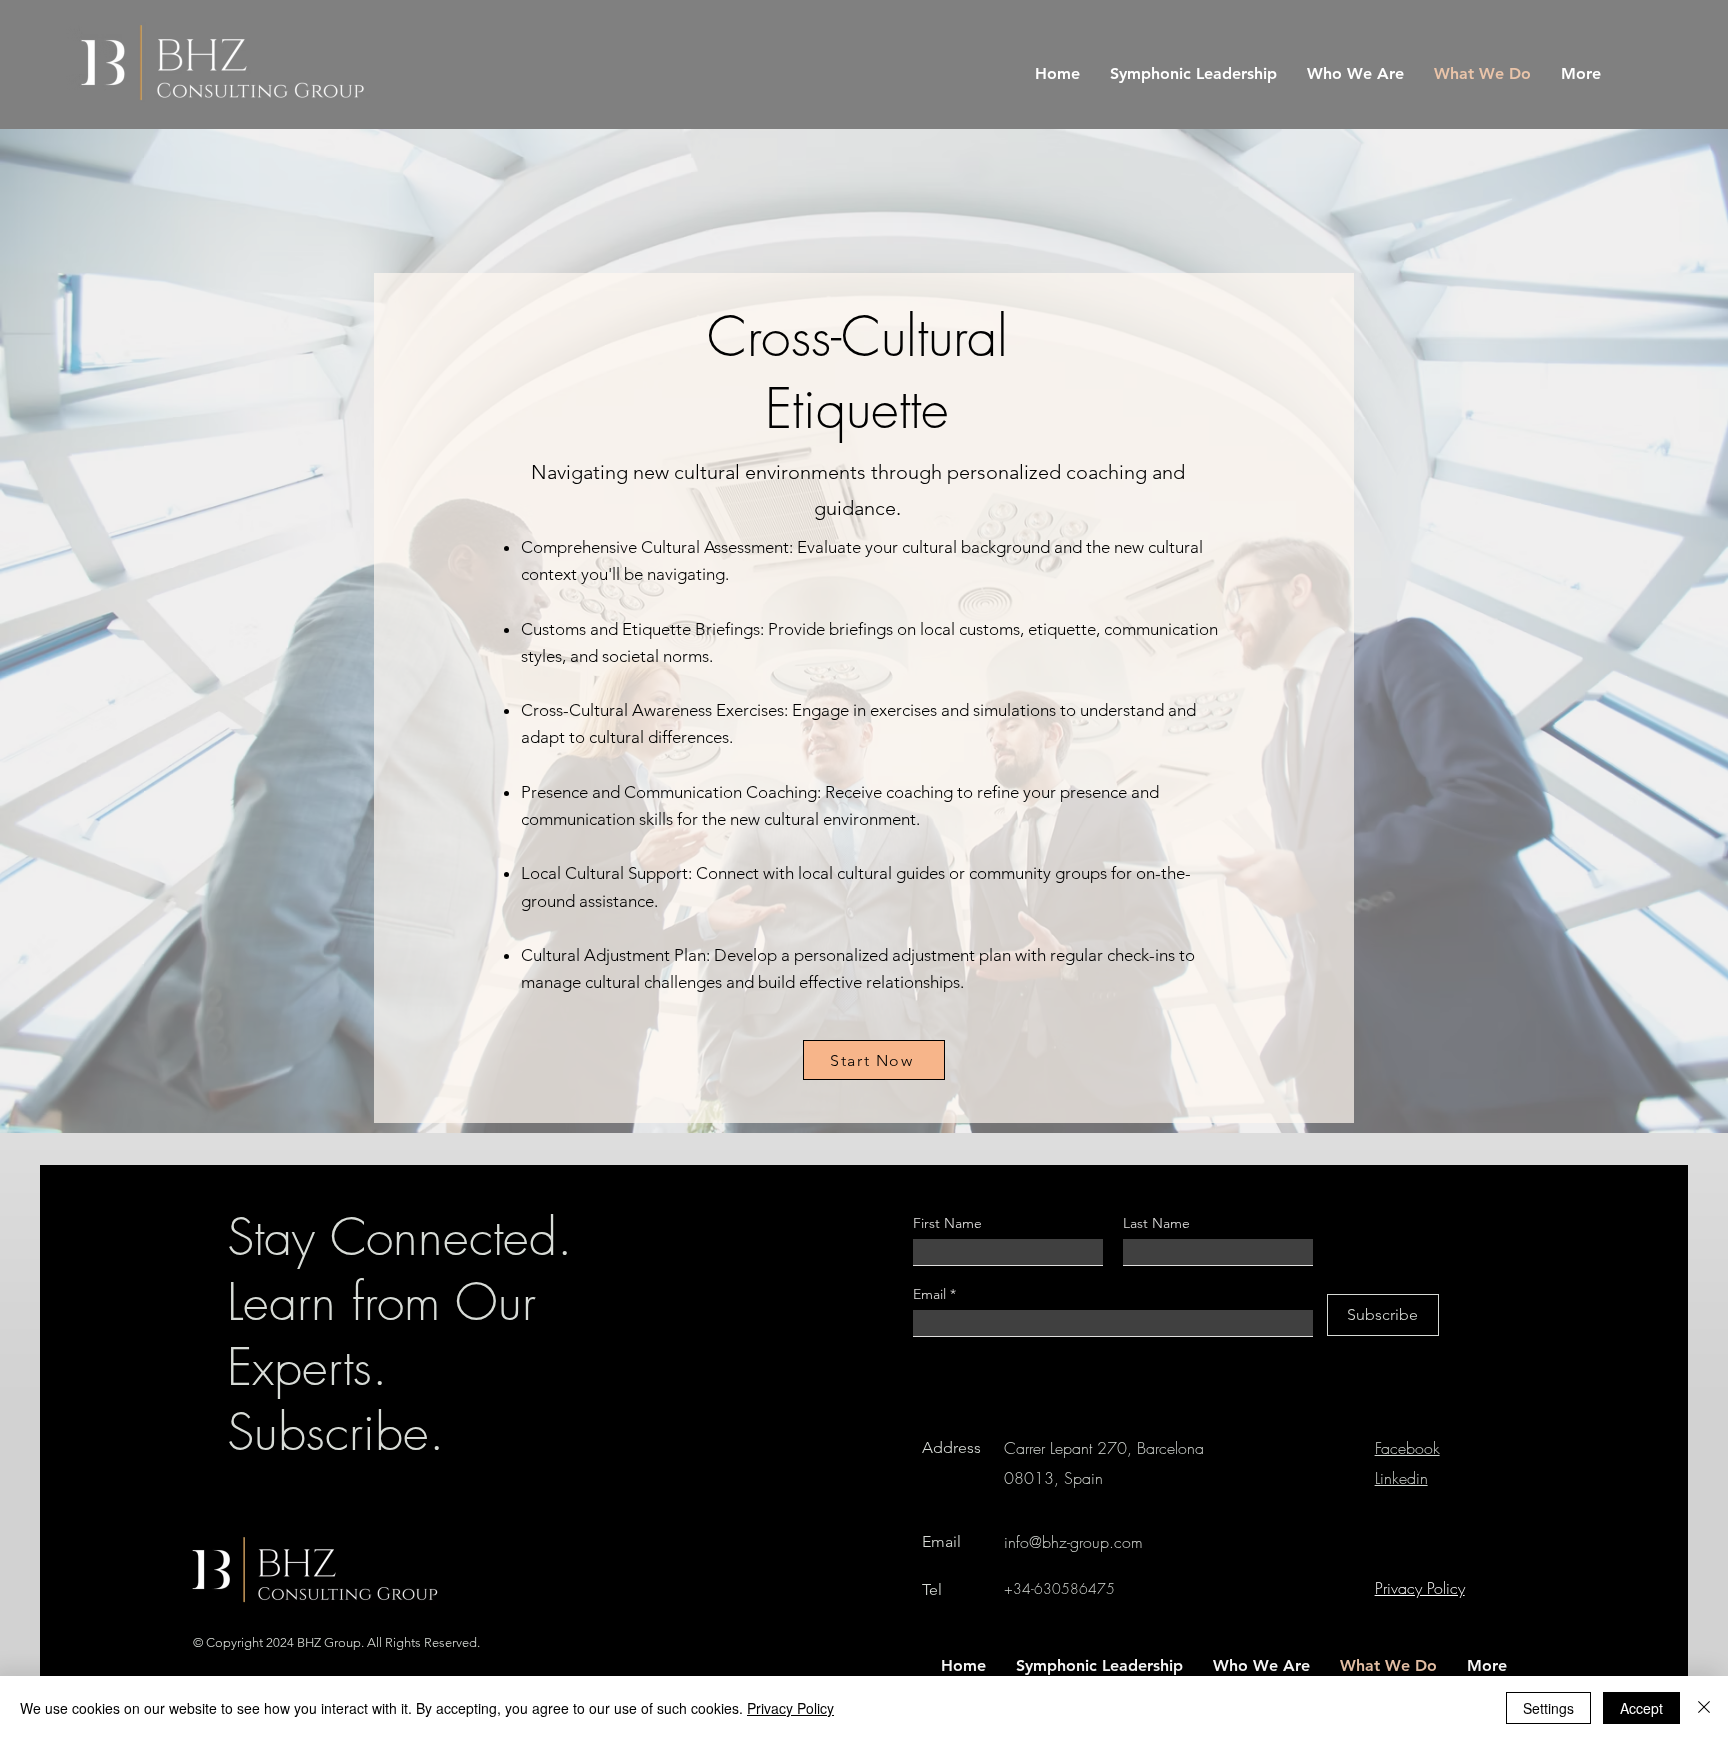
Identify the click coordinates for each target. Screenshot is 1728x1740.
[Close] (1704, 1708)
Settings (1548, 1708)
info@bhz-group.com (1073, 1542)
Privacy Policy (790, 1708)
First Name (947, 1223)
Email (931, 1294)
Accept (1641, 1708)
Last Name (1156, 1223)
